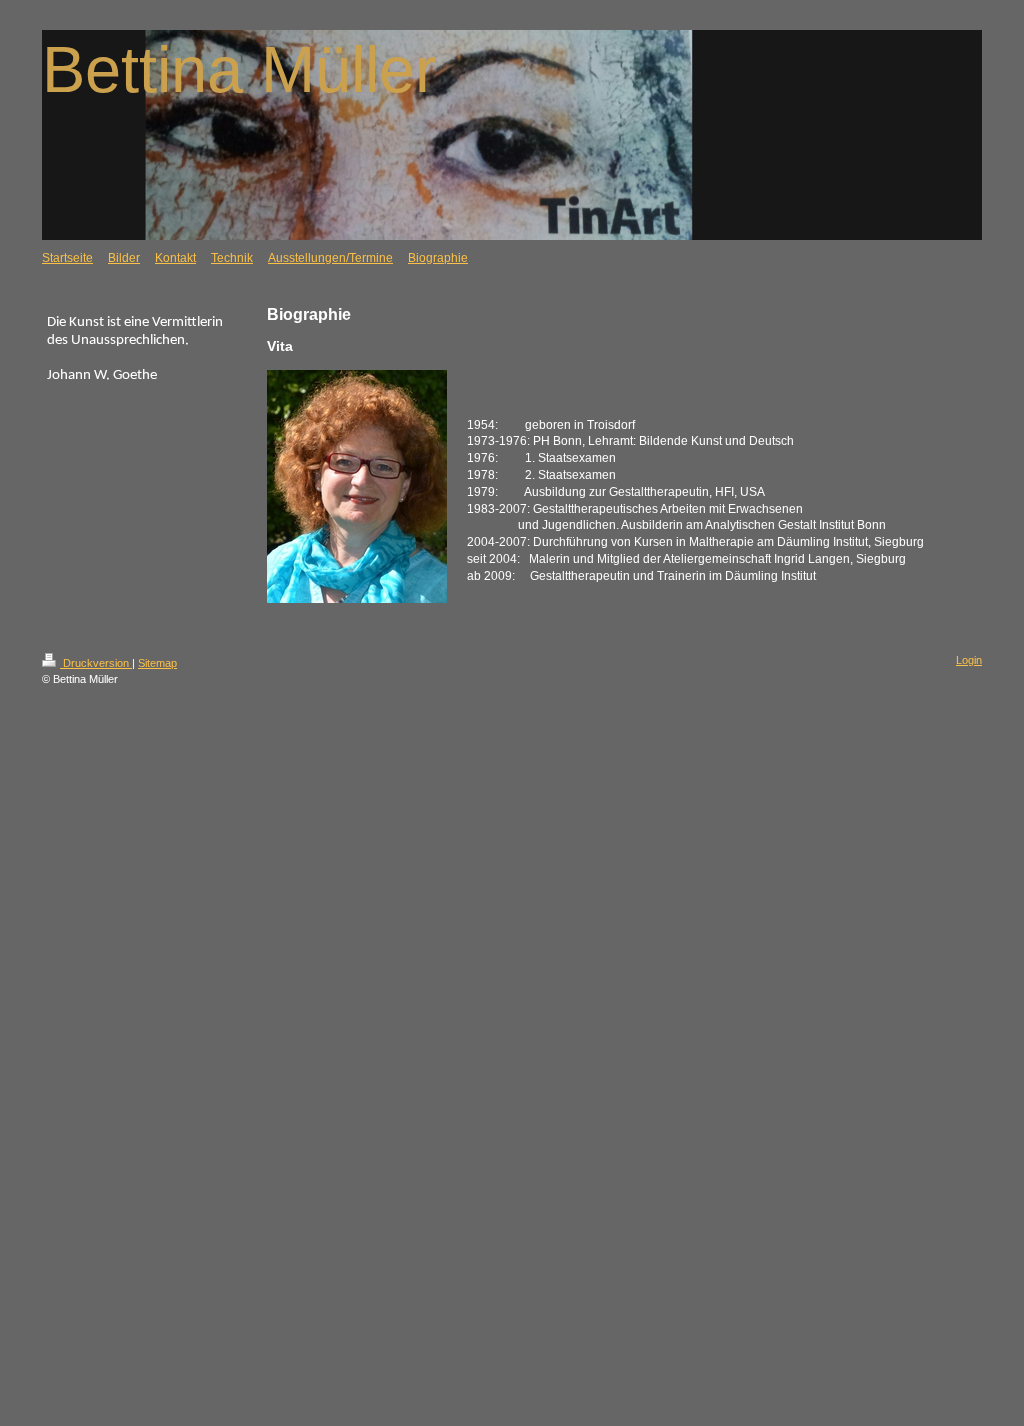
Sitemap (157, 663)
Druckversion (96, 663)
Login (969, 660)
